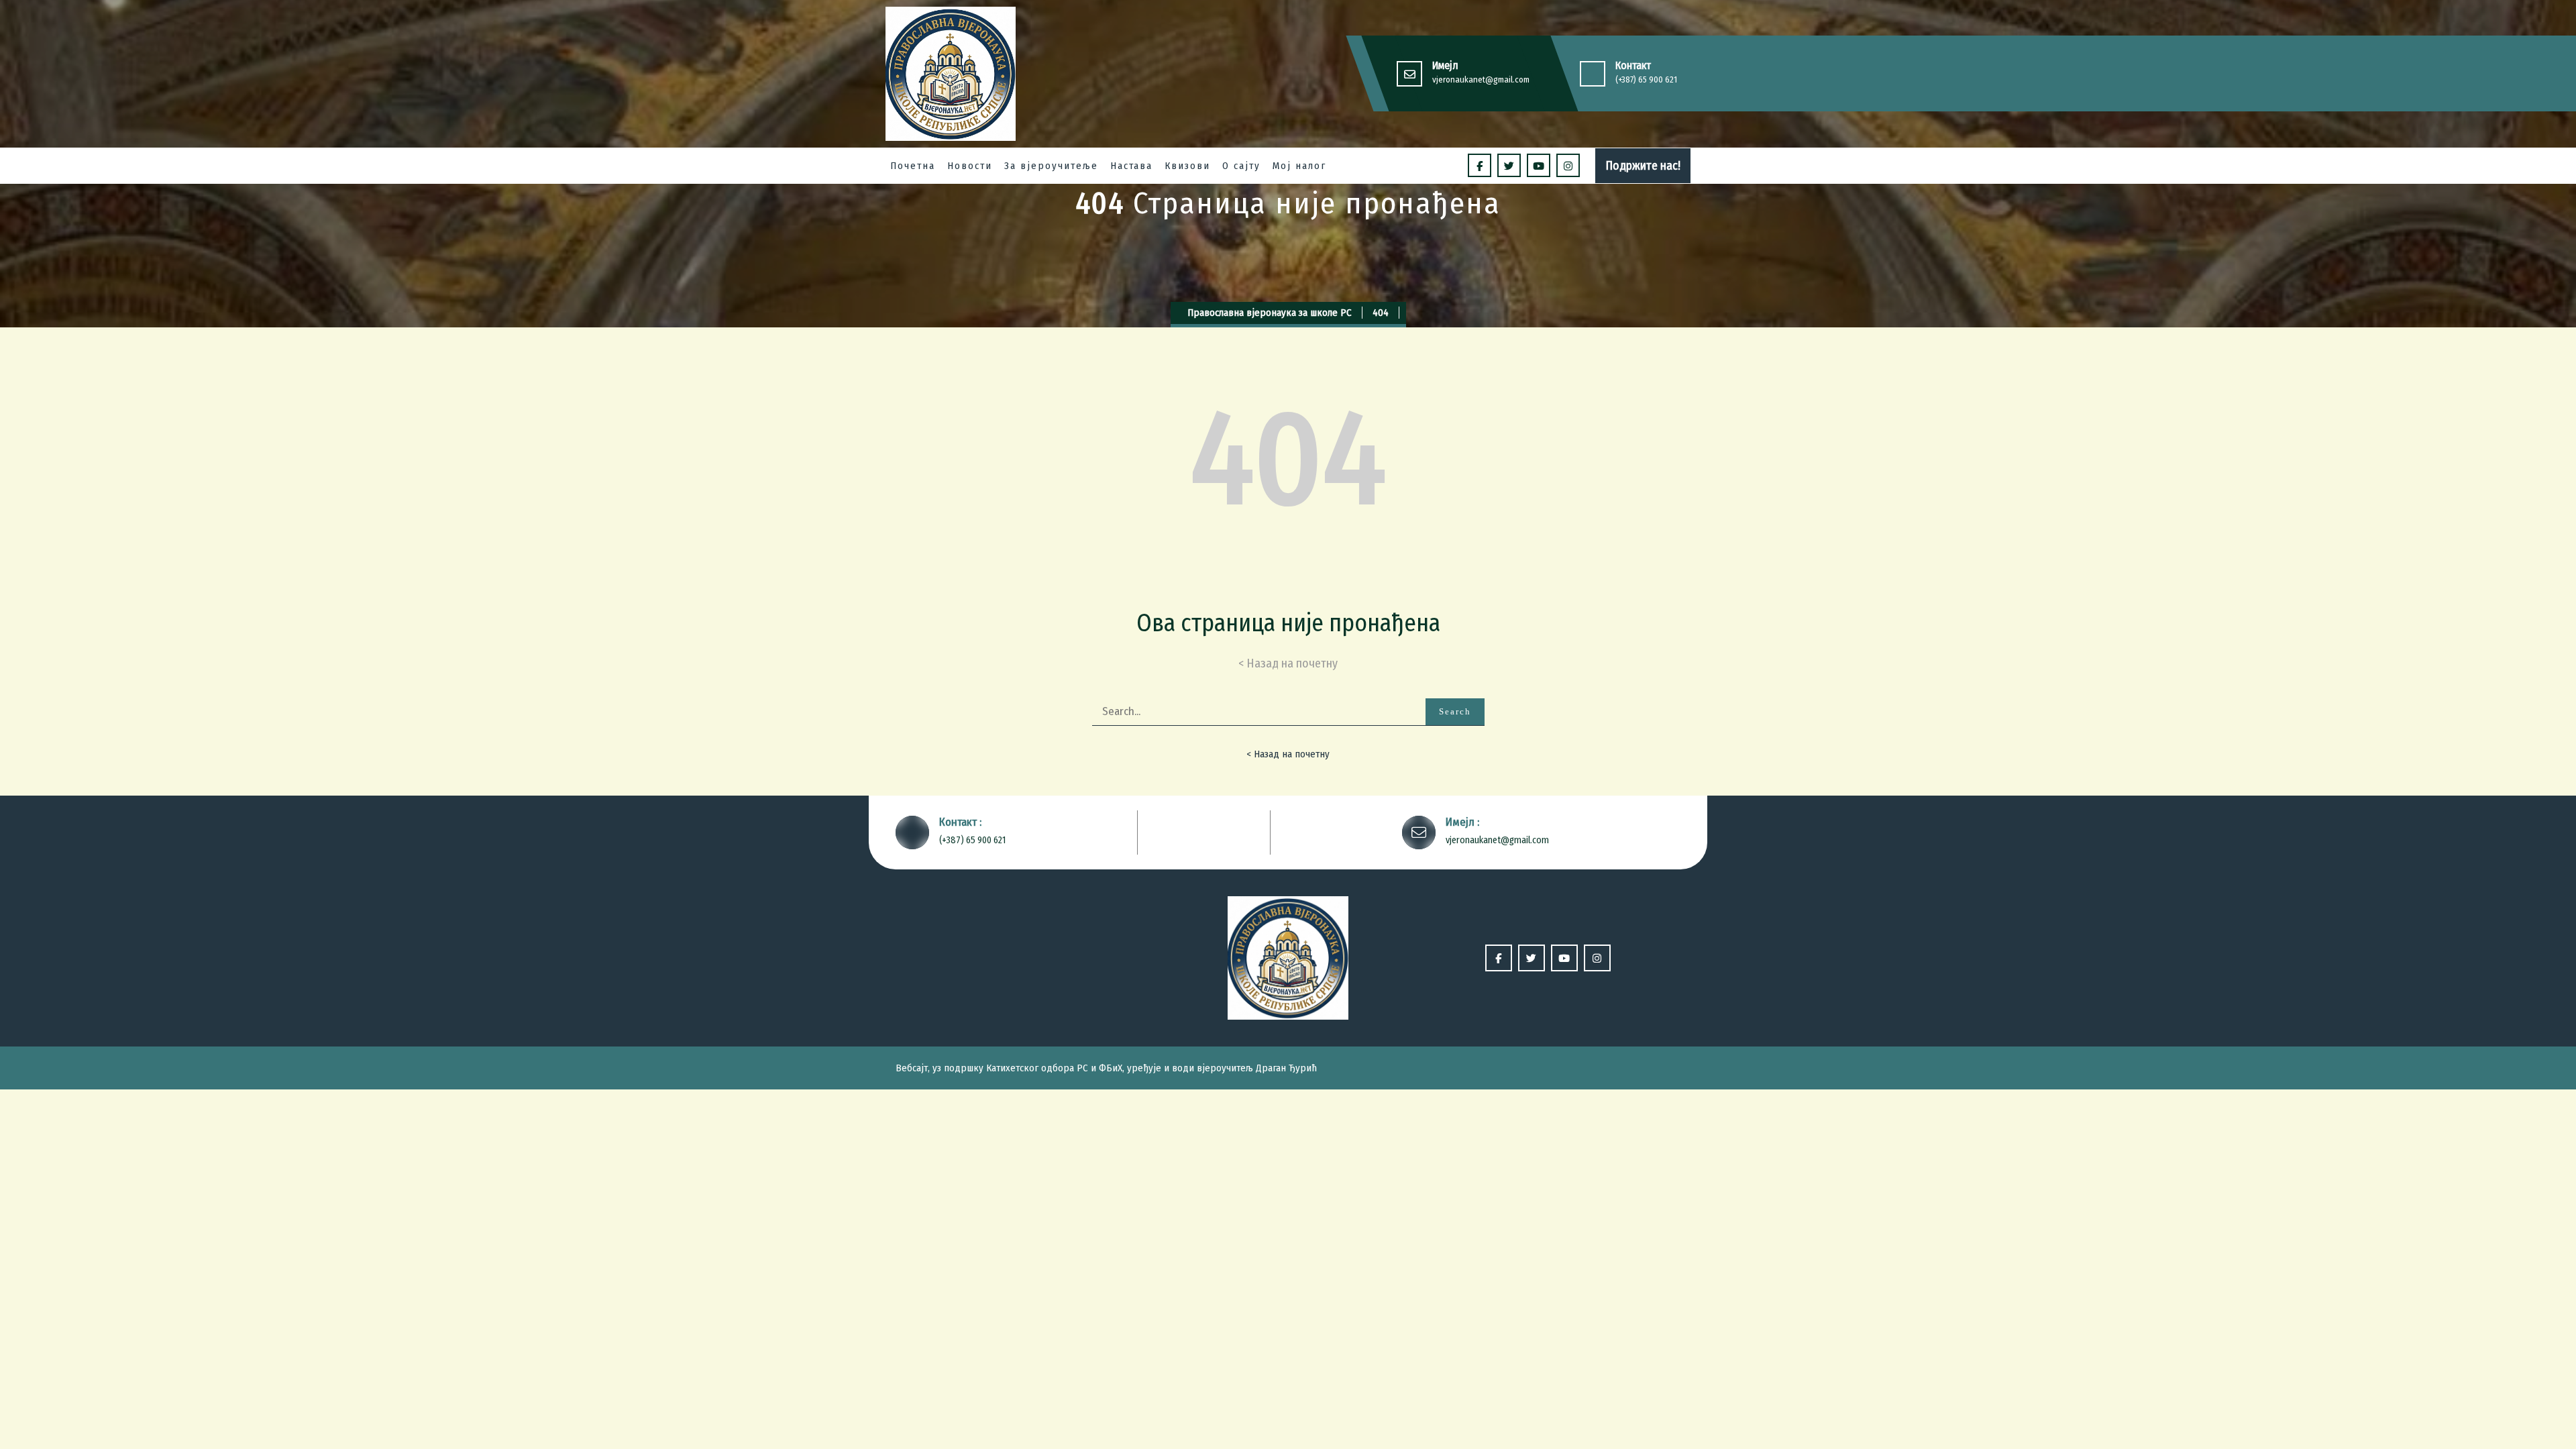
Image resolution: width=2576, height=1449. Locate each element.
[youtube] (1539, 165)
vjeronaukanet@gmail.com (1481, 79)
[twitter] (1509, 165)
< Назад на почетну (1288, 754)
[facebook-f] (1480, 165)
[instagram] (1568, 165)
